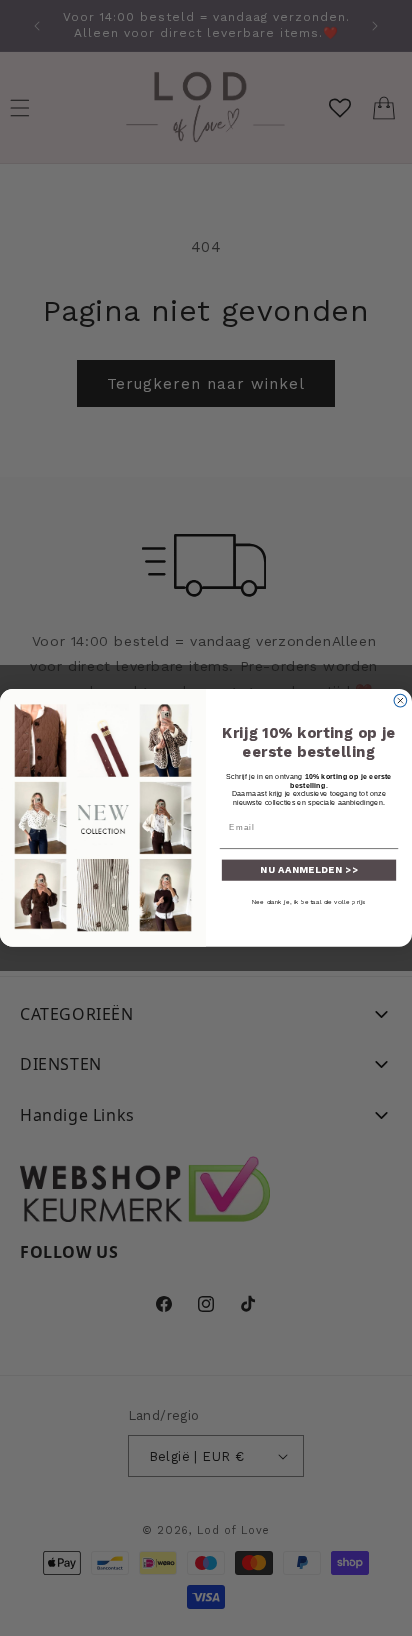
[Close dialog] (400, 701)
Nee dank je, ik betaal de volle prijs (309, 901)
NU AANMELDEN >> (309, 869)
